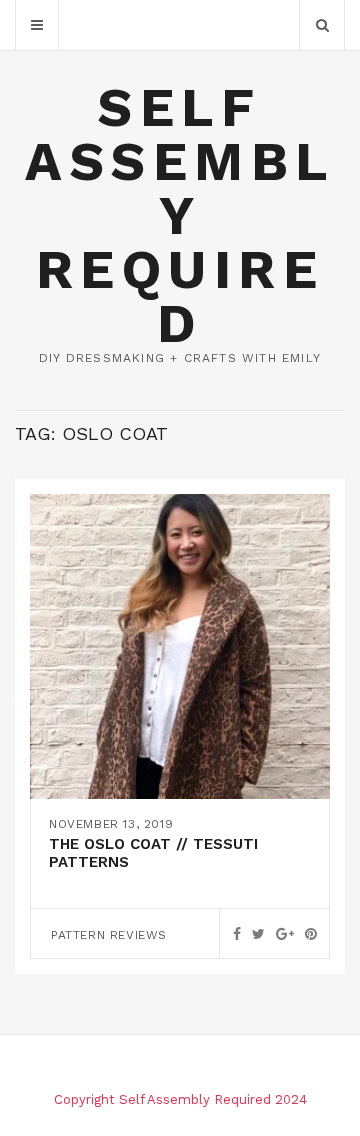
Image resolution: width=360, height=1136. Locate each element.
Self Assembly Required (180, 215)
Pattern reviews (109, 935)
